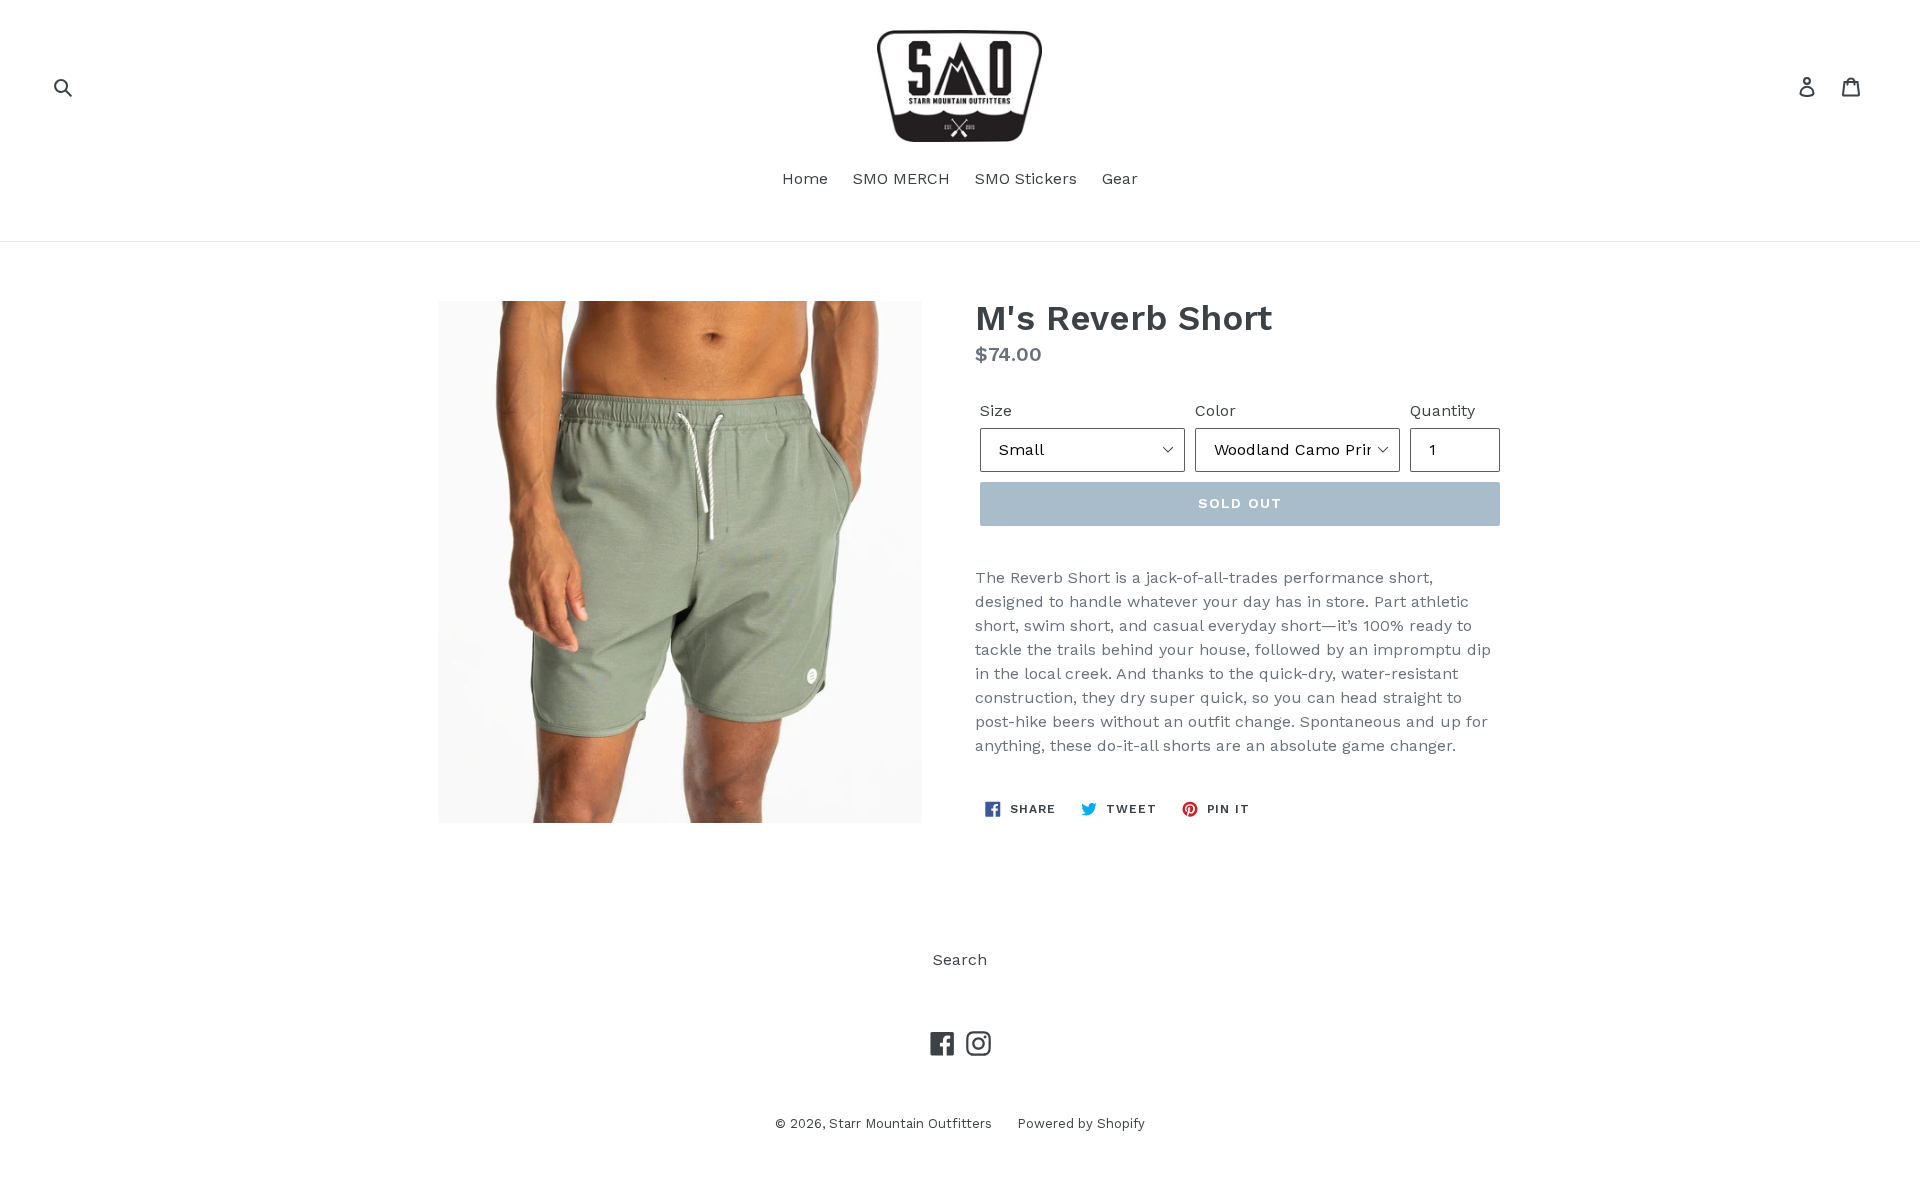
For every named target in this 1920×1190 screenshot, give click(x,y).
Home (805, 178)
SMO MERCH (901, 178)
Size (996, 410)
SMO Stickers (1026, 178)
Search (960, 959)
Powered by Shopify (1081, 1123)
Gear (1120, 178)
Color (1215, 410)
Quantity (1442, 410)
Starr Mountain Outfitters (910, 1123)
